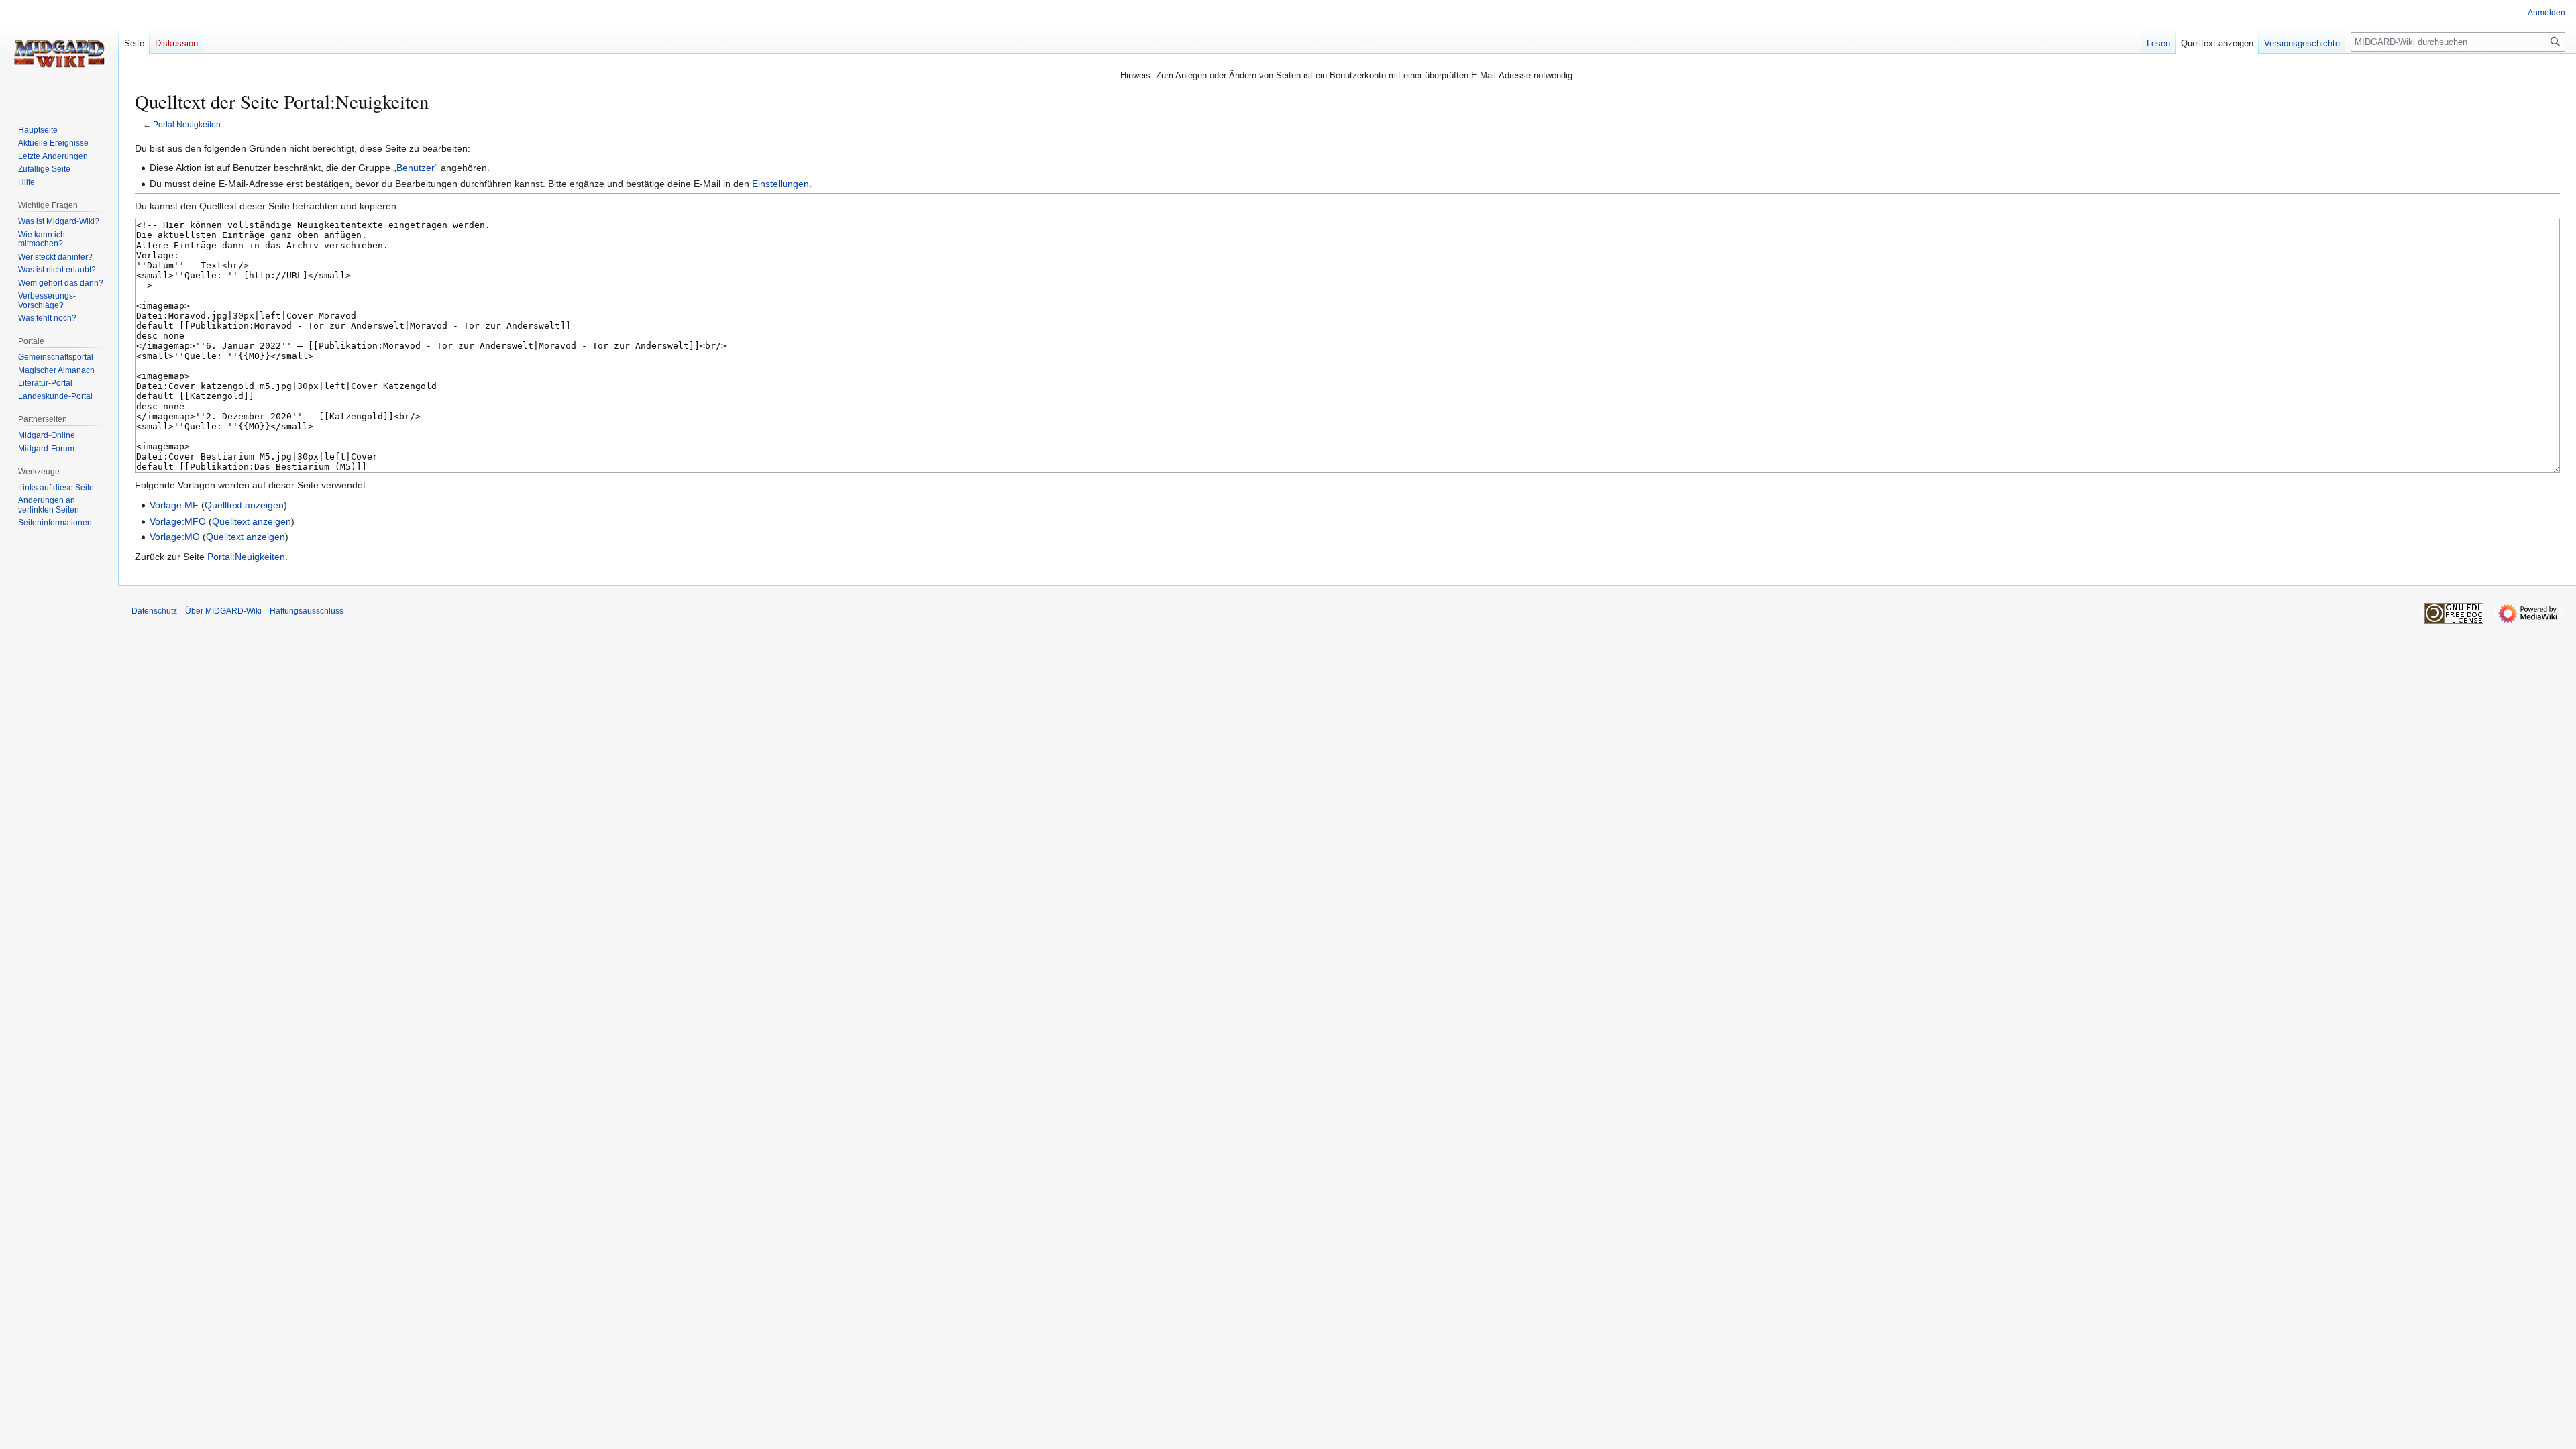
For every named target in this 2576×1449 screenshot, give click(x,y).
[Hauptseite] (59, 54)
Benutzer (416, 168)
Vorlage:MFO (178, 521)
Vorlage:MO (175, 537)
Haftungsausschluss (307, 611)
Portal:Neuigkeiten (187, 124)
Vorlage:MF (174, 505)
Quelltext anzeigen (244, 505)
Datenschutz (154, 611)
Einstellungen (781, 184)
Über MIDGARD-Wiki (223, 611)
